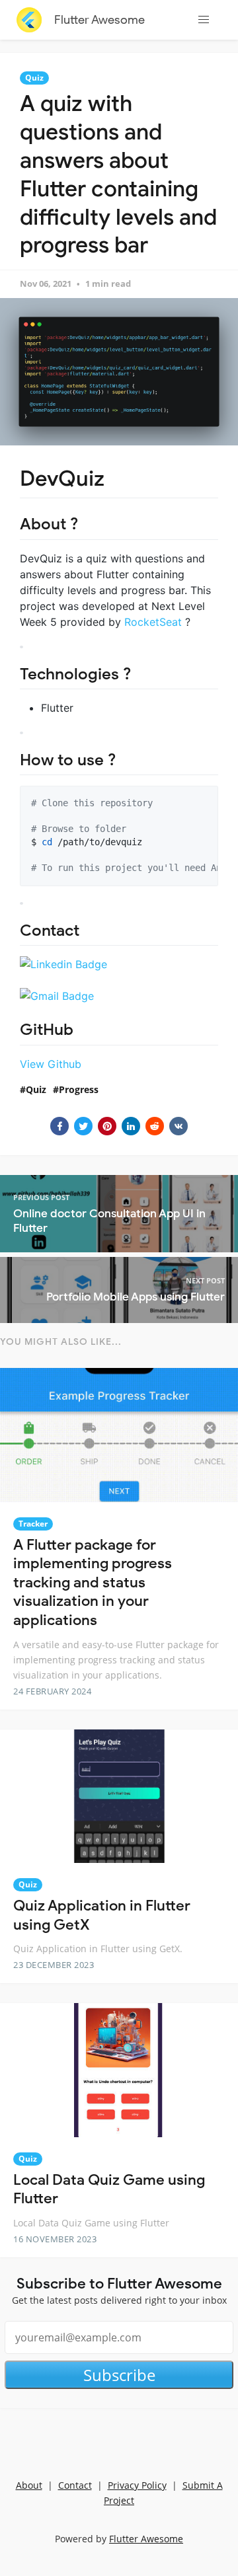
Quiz (34, 78)
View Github (51, 1064)
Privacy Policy (137, 2485)
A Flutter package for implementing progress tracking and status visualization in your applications (93, 1582)
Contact (75, 2485)
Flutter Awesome (99, 20)
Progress (79, 1089)
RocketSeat (153, 622)
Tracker (33, 1524)
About (29, 2485)
